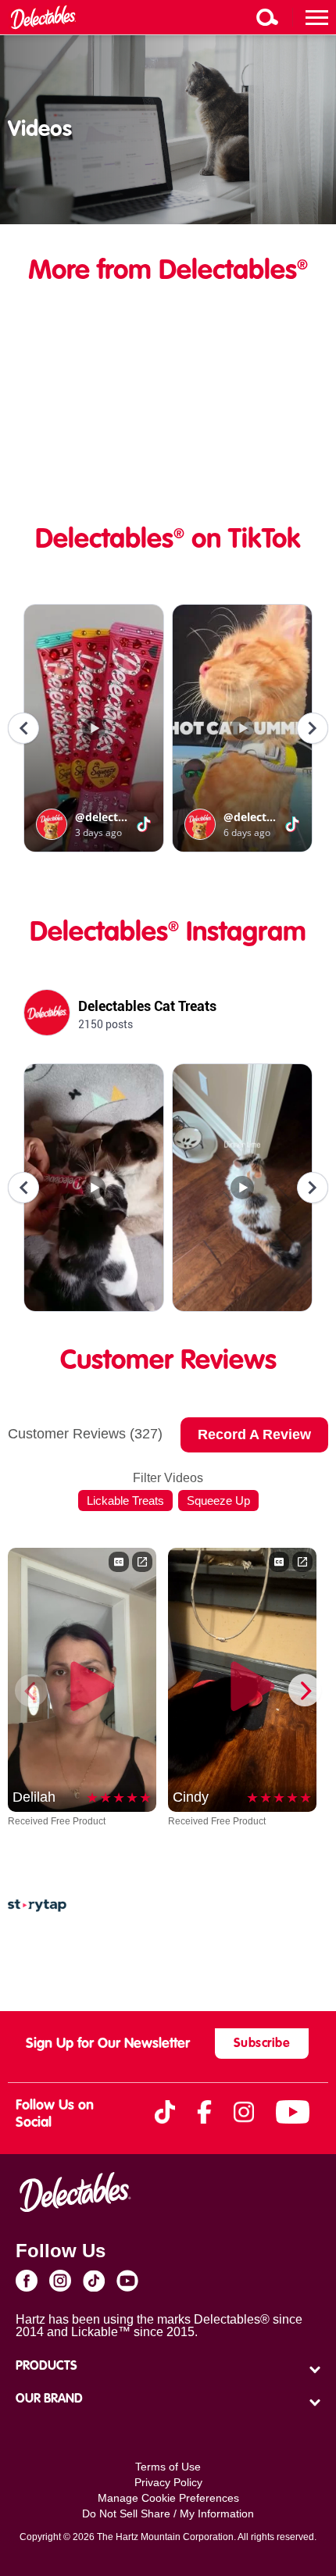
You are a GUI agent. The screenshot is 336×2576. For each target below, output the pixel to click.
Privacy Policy (168, 2482)
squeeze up (218, 1501)
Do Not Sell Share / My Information (168, 2513)
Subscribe (262, 2044)
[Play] (82, 1680)
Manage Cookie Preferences (168, 2498)
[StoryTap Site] (37, 1908)
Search (267, 17)
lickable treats (125, 1501)
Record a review (254, 1434)
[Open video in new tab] (142, 1562)
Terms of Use (168, 2467)
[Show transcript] (119, 1562)
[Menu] (317, 17)
